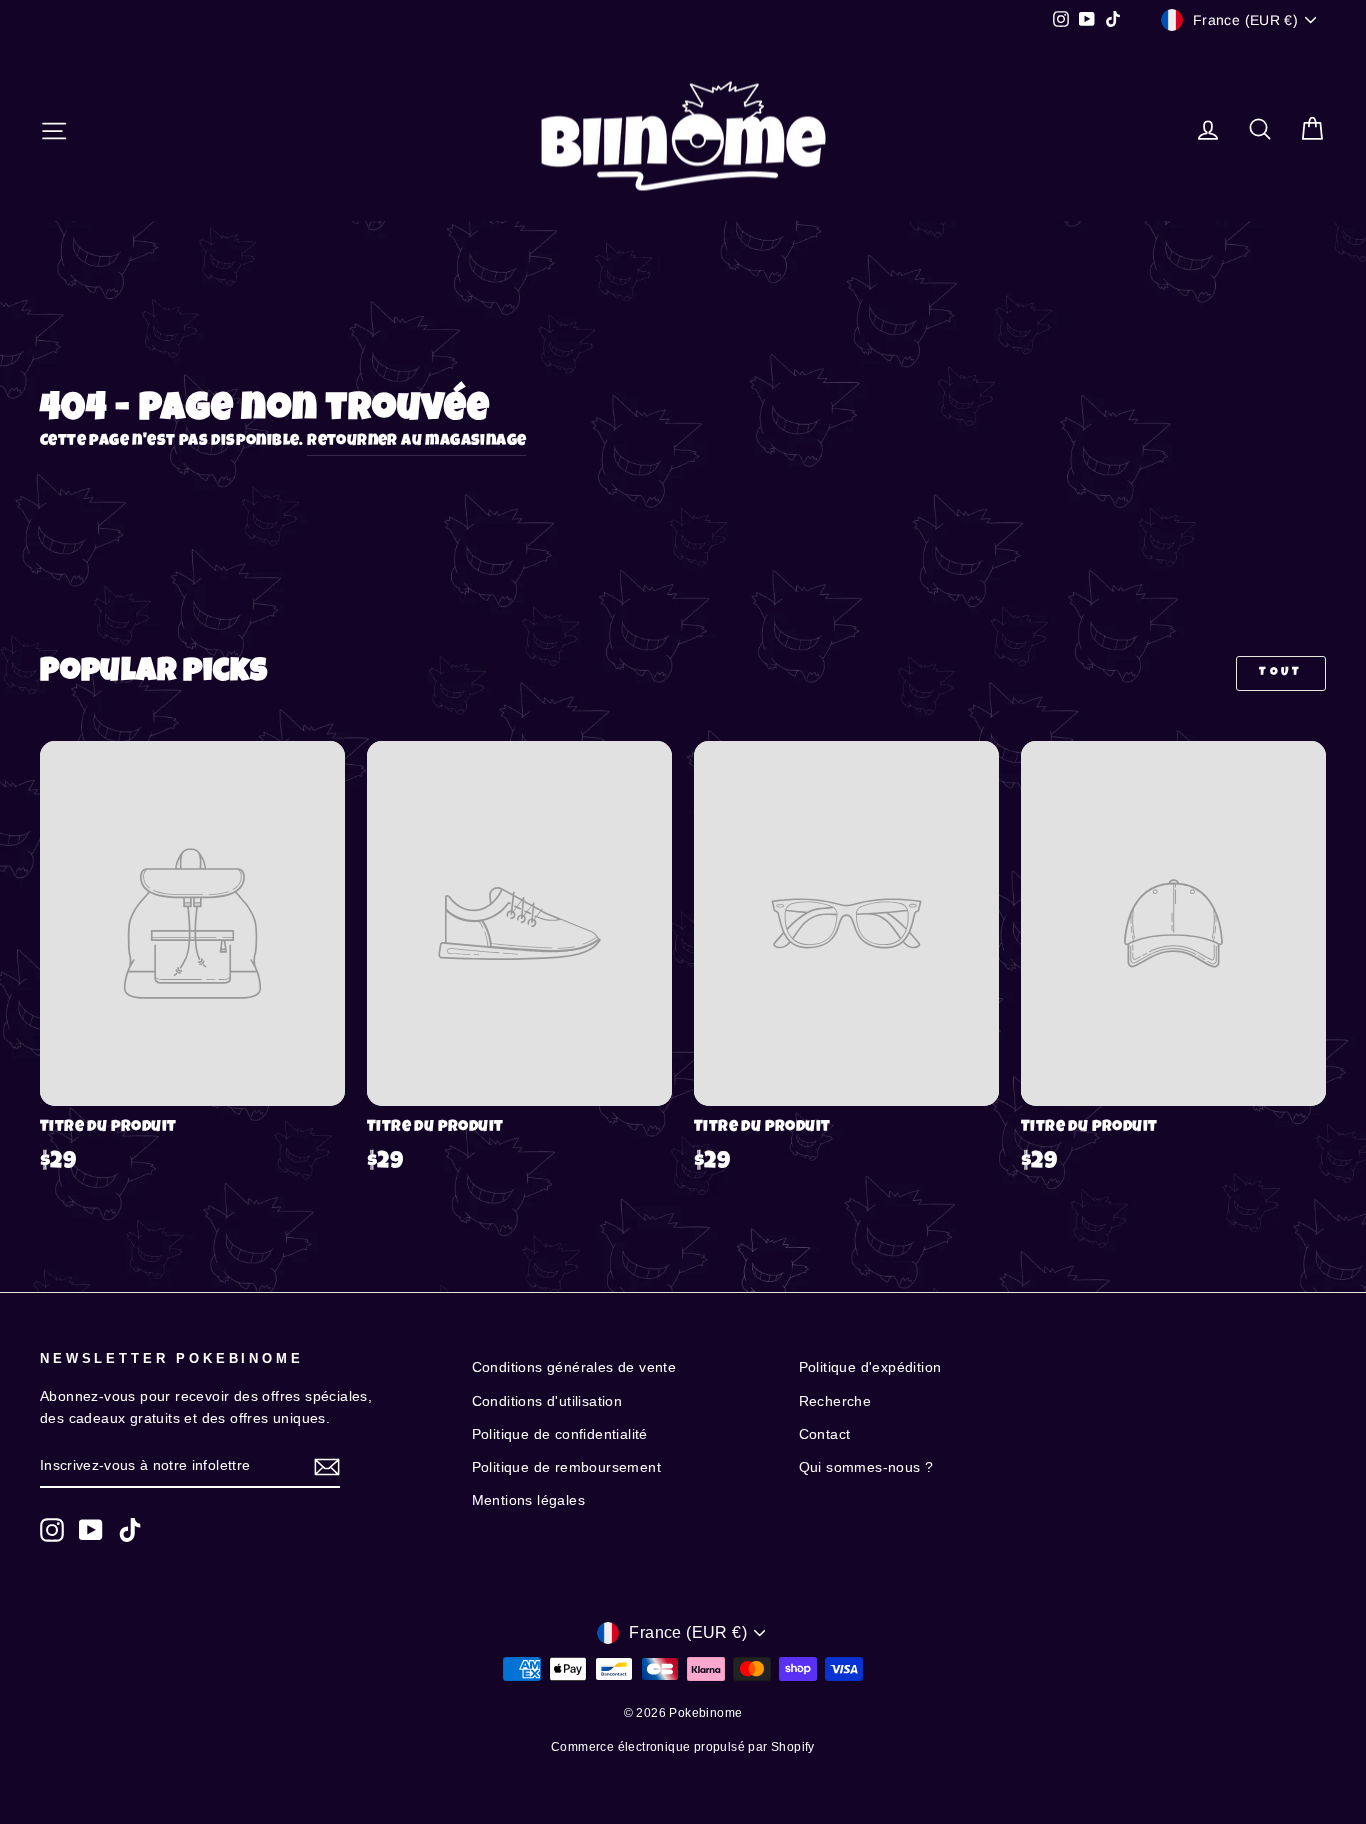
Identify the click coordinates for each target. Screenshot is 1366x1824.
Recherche (835, 1401)
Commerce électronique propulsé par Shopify (683, 1747)
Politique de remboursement (566, 1467)
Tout (1280, 673)
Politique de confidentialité (560, 1434)
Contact (825, 1434)
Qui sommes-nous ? (866, 1467)
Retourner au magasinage (416, 442)
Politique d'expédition (870, 1367)
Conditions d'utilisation (547, 1401)
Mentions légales (528, 1500)
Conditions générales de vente (574, 1367)
